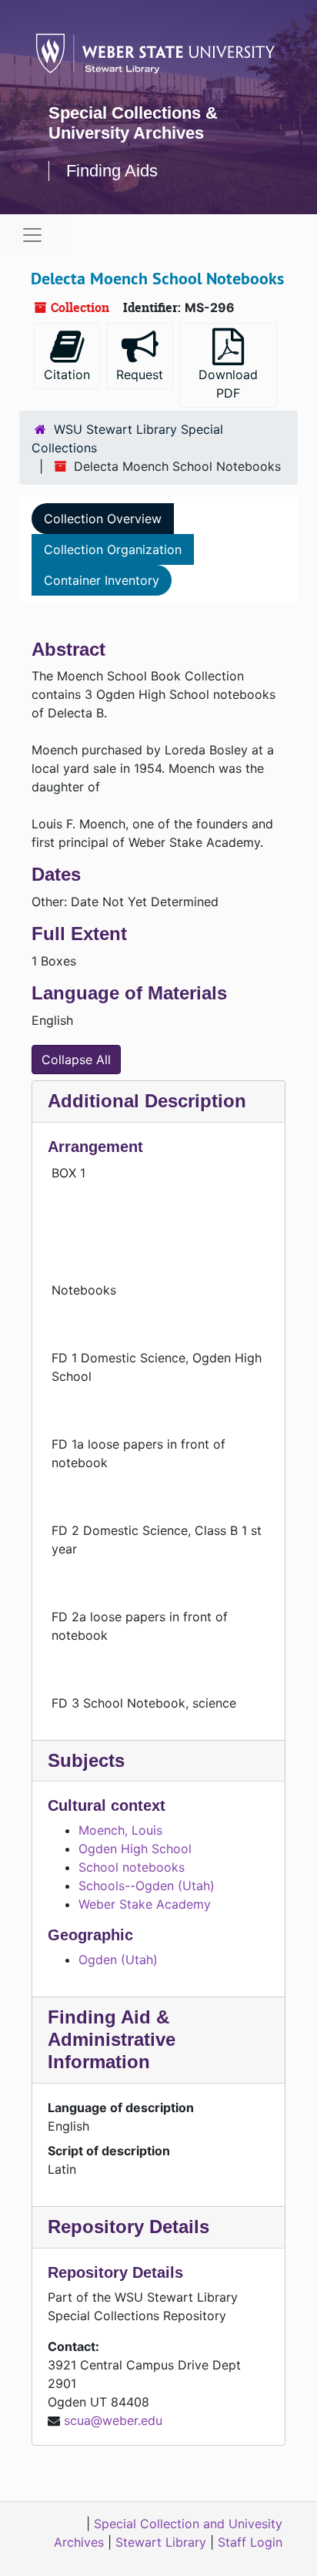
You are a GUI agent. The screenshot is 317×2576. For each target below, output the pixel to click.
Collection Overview (103, 519)
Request (140, 374)
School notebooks (132, 1867)
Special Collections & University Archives (133, 123)
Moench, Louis (120, 1830)
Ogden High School (135, 1849)
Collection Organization (113, 549)
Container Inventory (102, 580)
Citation (67, 374)
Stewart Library (161, 2542)
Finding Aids (112, 171)
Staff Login (250, 2542)
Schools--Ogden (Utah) (147, 1886)
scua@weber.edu (113, 2420)
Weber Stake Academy (145, 1904)
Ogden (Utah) (118, 1960)
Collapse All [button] (76, 1060)
